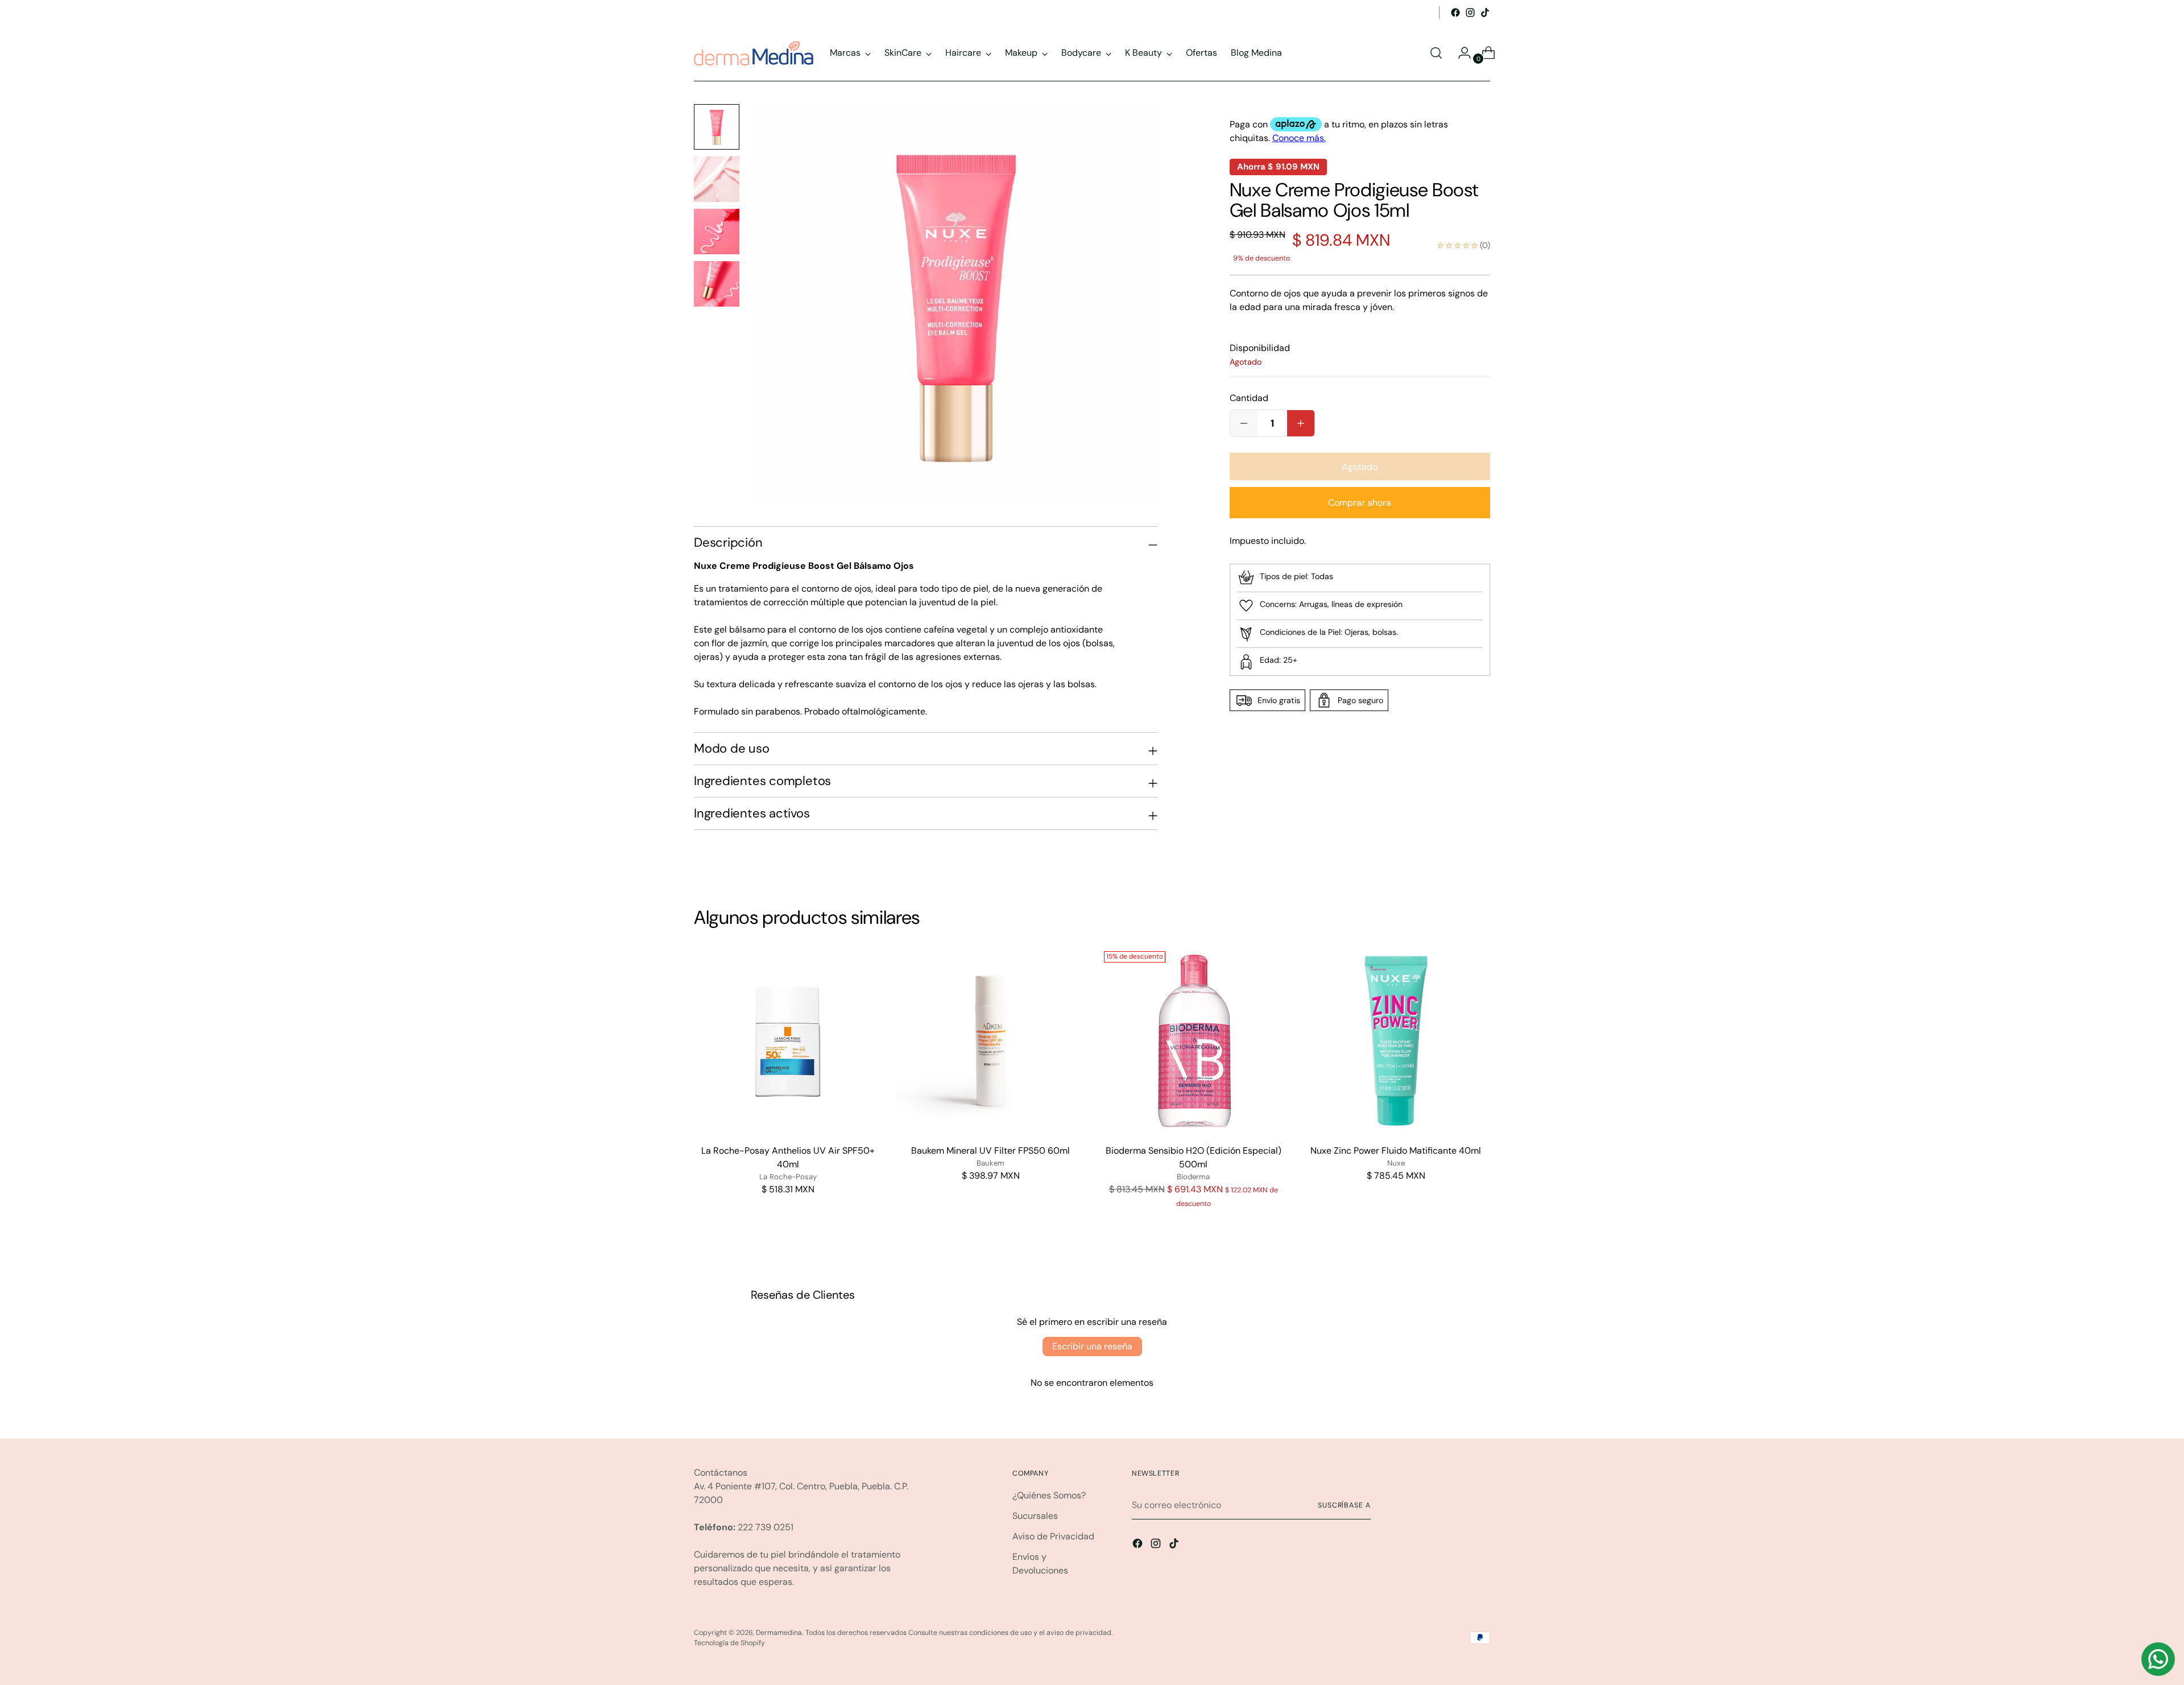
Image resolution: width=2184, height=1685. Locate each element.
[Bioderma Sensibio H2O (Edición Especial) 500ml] (1194, 1041)
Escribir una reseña (1092, 1346)
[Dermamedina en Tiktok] (1485, 13)
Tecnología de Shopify (729, 1643)
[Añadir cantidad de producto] (1244, 423)
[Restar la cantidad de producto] (1301, 423)
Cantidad (1249, 398)
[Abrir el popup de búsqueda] (1436, 53)
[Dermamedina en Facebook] (1455, 13)
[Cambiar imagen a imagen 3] (717, 232)
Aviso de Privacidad (1053, 1536)
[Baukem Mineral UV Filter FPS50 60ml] (990, 1041)
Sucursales (1035, 1516)
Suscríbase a (1344, 1505)
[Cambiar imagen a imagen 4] (717, 284)
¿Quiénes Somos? (1049, 1495)
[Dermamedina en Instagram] (1470, 13)
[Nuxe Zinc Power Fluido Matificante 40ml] (1396, 1041)
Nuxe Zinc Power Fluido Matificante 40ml (1396, 1151)
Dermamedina (779, 1633)
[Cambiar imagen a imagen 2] (717, 179)
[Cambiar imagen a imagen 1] (717, 127)
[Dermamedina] (754, 53)
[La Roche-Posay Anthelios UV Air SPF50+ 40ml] (788, 1041)
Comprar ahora (1360, 503)
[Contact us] (2158, 1659)
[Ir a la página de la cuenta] (1460, 53)
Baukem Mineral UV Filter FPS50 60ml (990, 1151)
